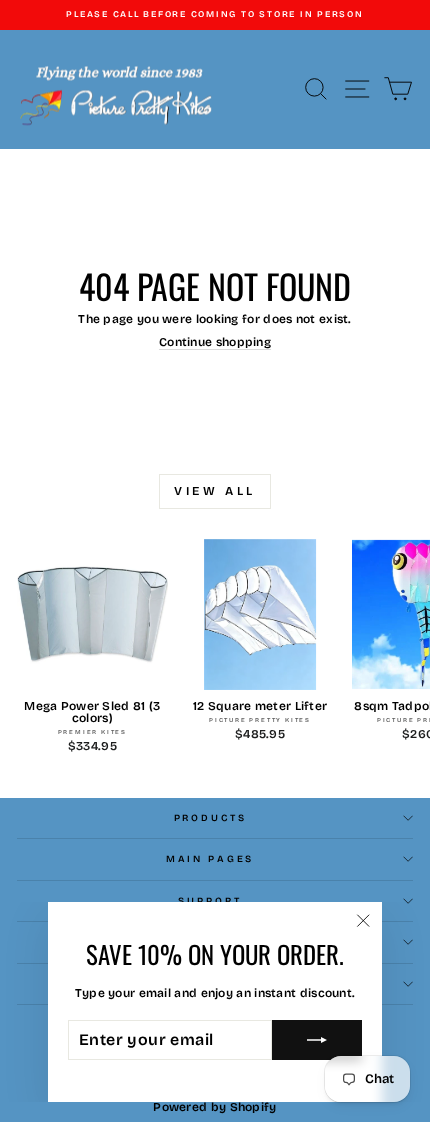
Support (209, 901)
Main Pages (210, 859)
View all (215, 491)
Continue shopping (215, 342)
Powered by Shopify (214, 1107)
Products (210, 818)
